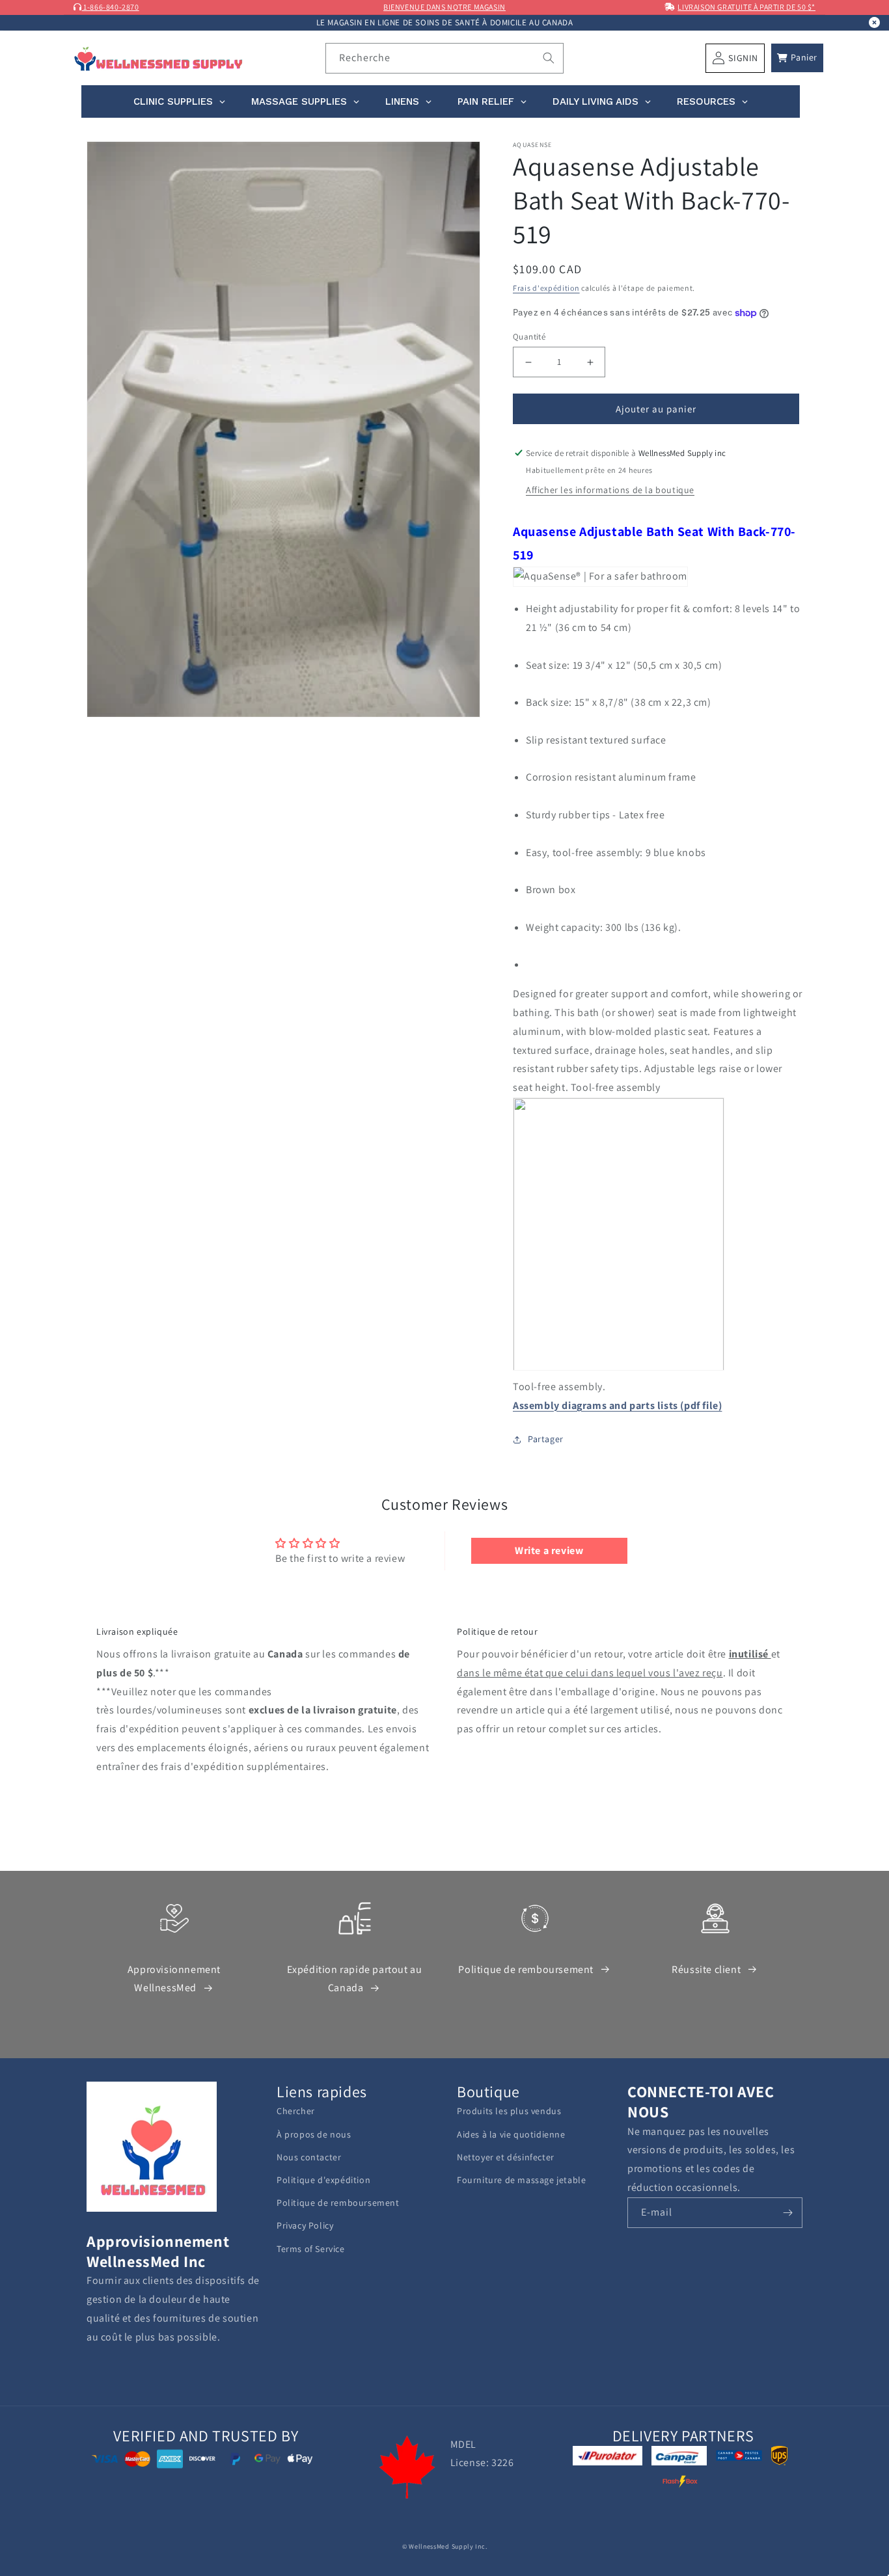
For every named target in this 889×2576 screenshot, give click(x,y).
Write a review (549, 1550)
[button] (797, 58)
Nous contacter (309, 2157)
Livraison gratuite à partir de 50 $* (746, 7)
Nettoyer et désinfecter (506, 2157)
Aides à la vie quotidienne (511, 2134)
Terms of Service (311, 2249)
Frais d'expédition (546, 288)
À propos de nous (314, 2134)
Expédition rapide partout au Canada (355, 1979)
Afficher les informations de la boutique (610, 490)
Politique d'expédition (323, 2180)
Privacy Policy (305, 2225)
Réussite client (706, 1969)
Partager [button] (546, 1439)
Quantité (529, 337)
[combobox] (445, 58)
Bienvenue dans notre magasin (444, 7)
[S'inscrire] (787, 2213)
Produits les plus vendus (509, 2111)
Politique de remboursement (526, 1969)
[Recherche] (549, 58)
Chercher (296, 2111)
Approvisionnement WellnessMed (174, 1979)
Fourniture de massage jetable (521, 2180)
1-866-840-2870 (111, 7)
